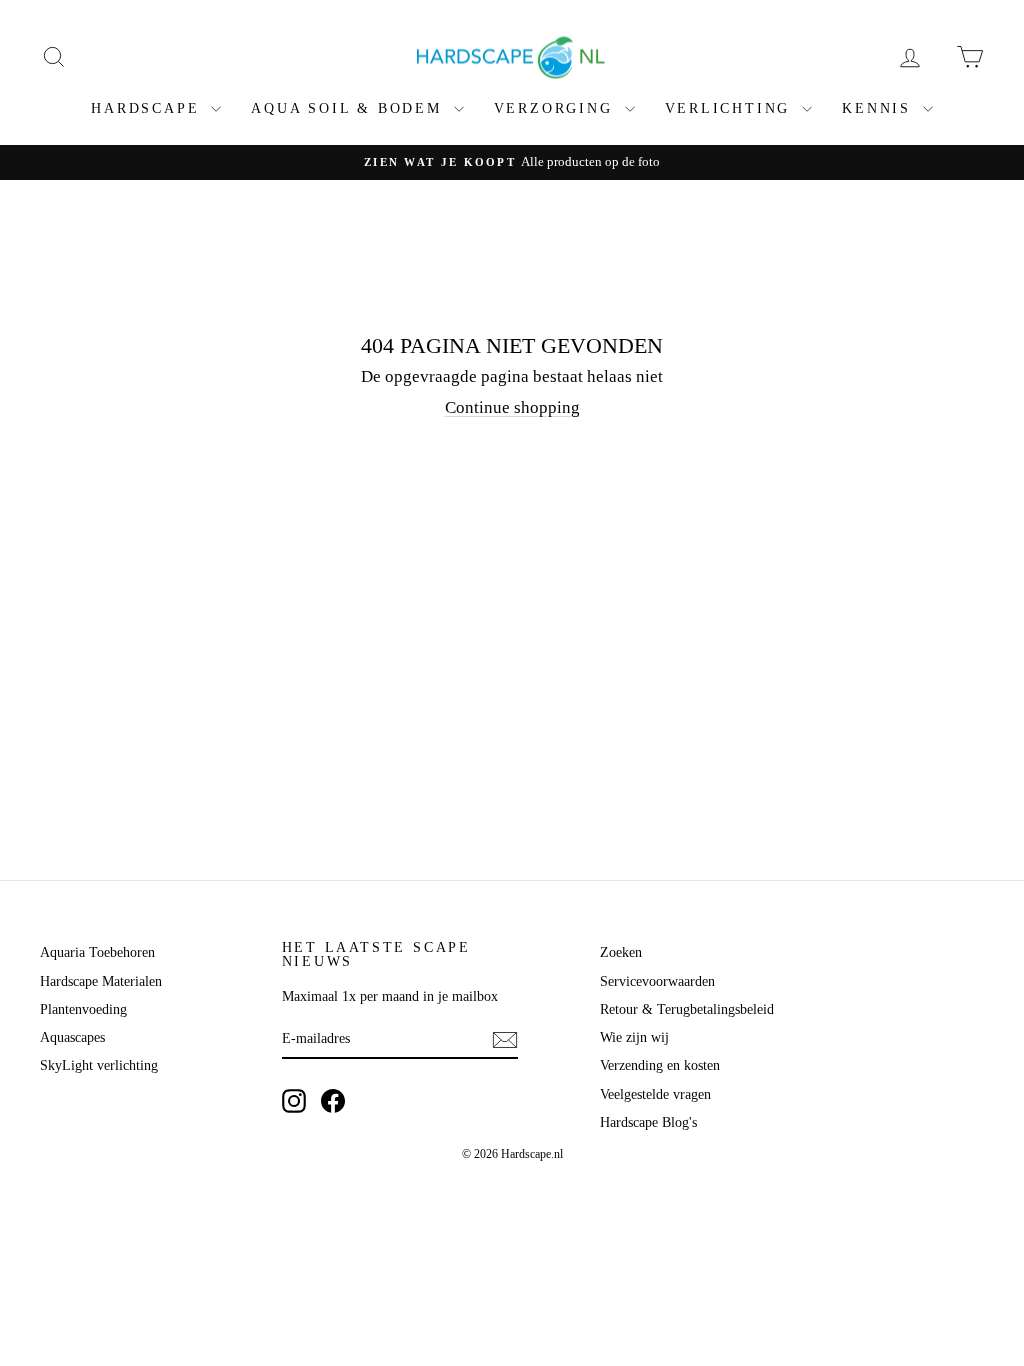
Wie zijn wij (634, 1037)
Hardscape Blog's (648, 1122)
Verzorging (557, 108)
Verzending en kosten (660, 1065)
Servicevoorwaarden (657, 981)
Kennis (880, 108)
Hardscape (148, 108)
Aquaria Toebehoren (97, 952)
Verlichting (731, 108)
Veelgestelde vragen (655, 1094)
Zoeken (621, 952)
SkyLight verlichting (99, 1065)
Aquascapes (72, 1037)
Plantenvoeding (83, 1009)
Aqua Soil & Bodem (349, 108)
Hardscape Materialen (101, 981)
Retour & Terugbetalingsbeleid (687, 1009)
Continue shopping (512, 407)
